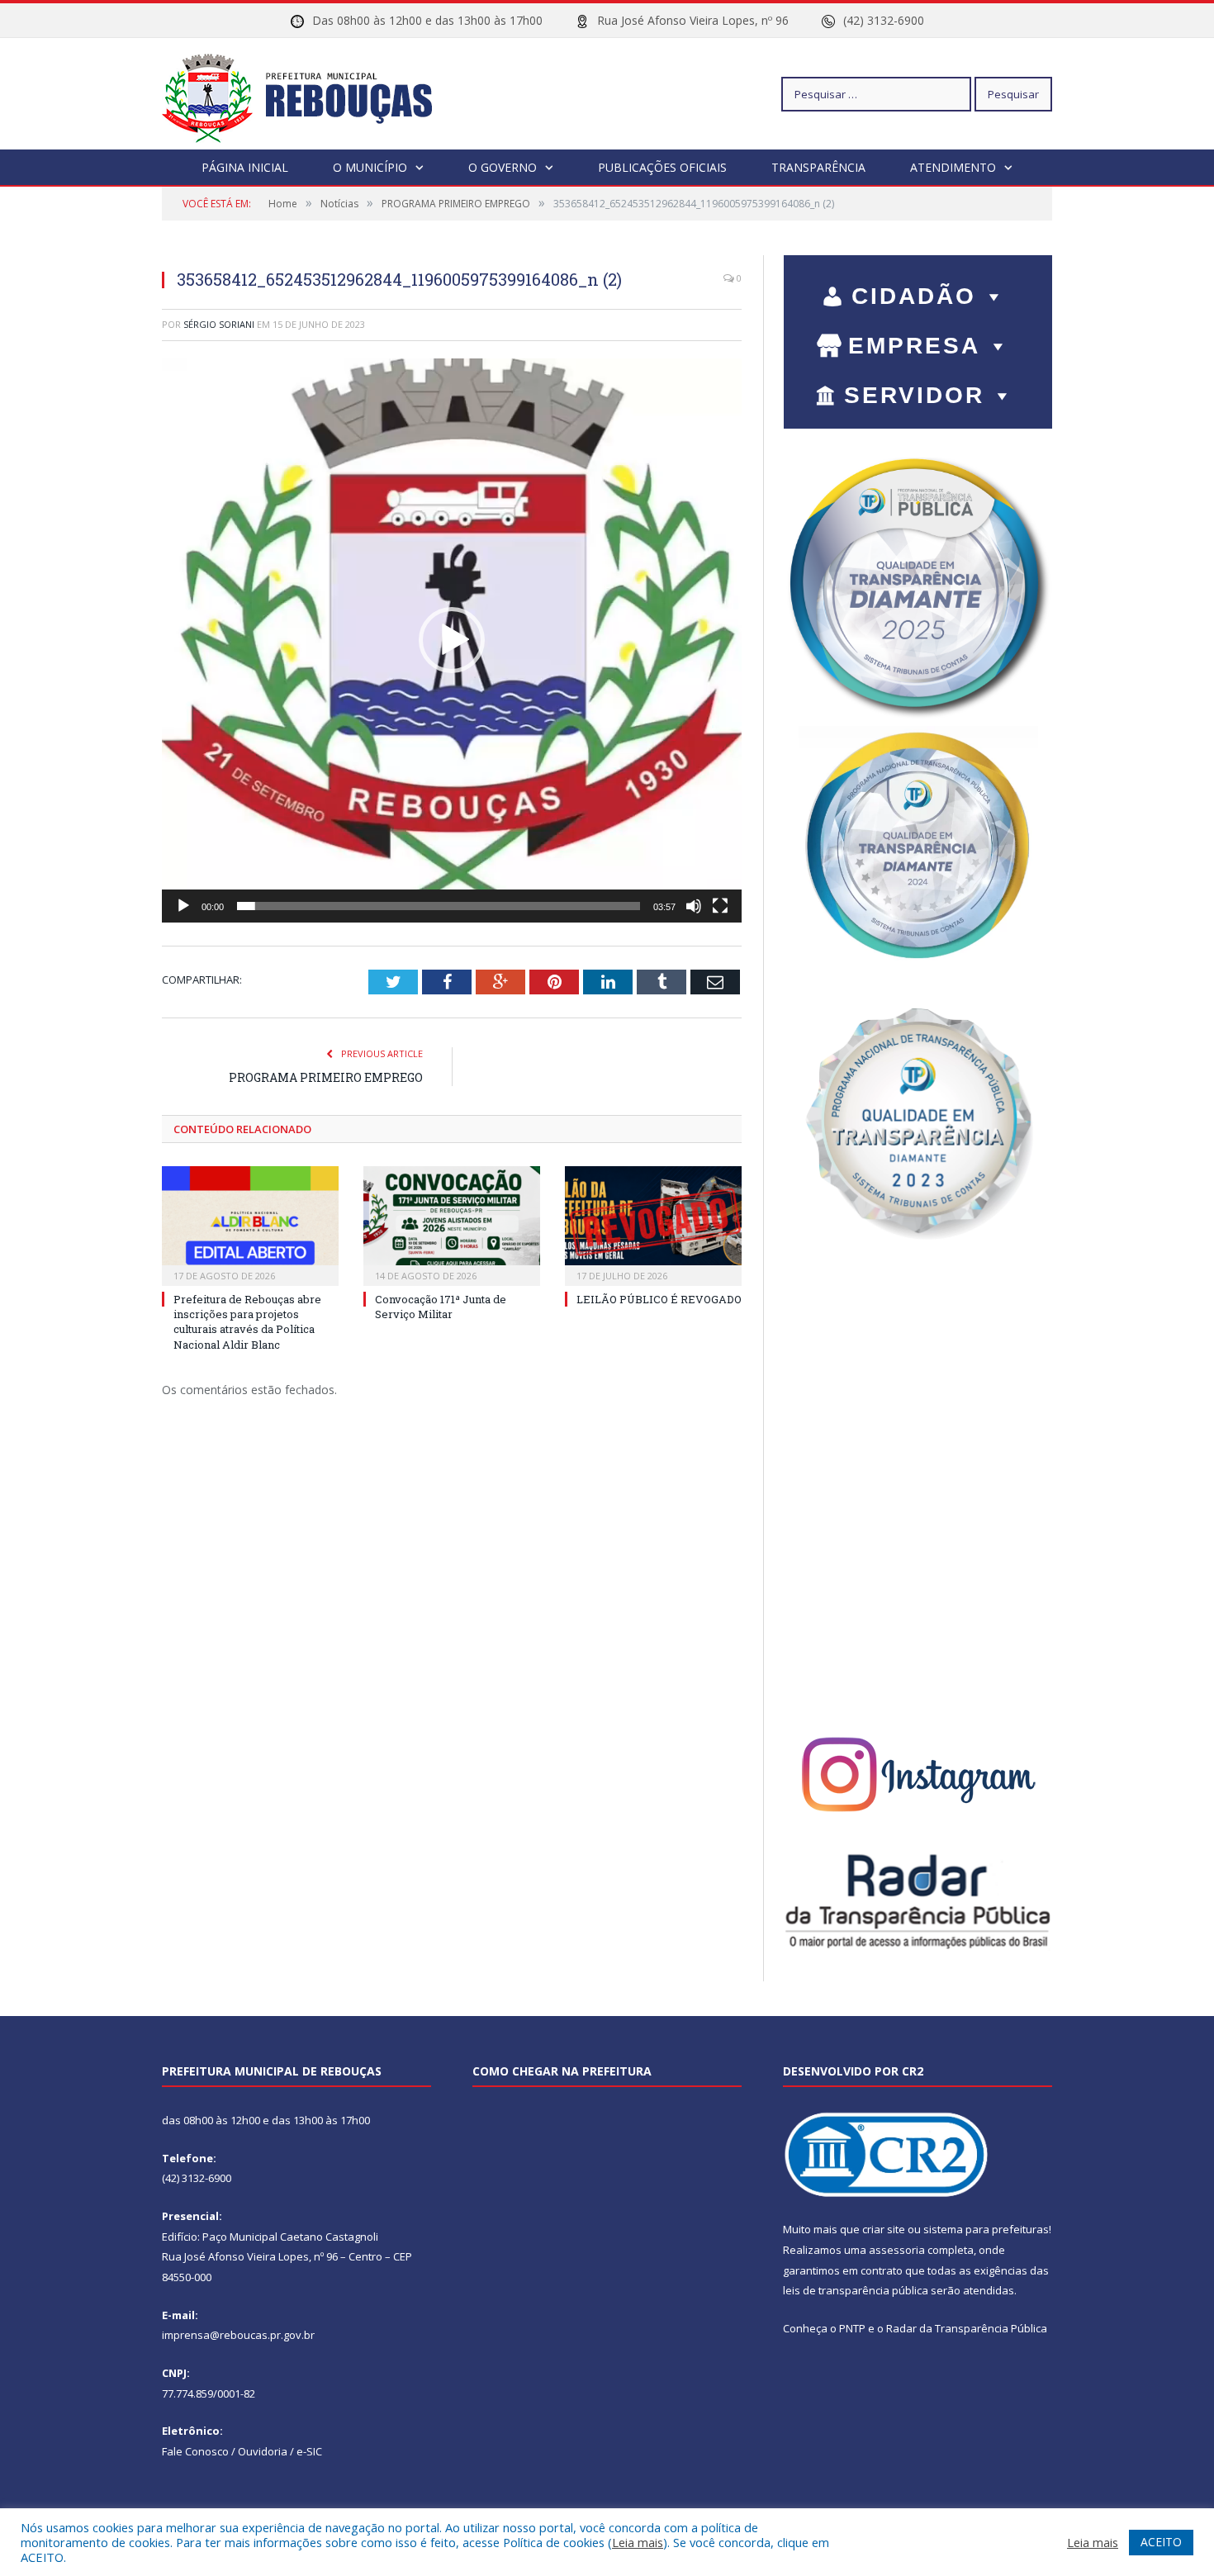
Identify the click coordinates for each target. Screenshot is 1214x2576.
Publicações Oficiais (662, 167)
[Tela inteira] (720, 906)
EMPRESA (914, 346)
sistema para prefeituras (986, 2229)
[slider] (439, 906)
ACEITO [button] (1161, 2542)
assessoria (897, 2250)
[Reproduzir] (183, 906)
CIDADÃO (914, 296)
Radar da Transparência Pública (967, 2328)
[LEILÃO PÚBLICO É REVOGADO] (653, 1224)
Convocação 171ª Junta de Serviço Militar (441, 1307)
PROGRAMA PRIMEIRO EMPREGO (326, 1077)
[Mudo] (694, 906)
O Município (370, 167)
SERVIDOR (914, 395)
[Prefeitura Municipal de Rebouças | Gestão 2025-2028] (307, 94)
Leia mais (638, 2542)
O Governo (503, 167)
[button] (452, 640)
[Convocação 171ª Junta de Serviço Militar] (452, 1224)
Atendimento (953, 167)
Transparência (818, 167)
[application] (452, 640)
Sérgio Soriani (219, 324)
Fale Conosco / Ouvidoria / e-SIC (242, 2451)
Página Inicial (245, 167)
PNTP (852, 2328)
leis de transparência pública (856, 2290)
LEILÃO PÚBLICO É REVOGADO (659, 1299)
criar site (884, 2229)
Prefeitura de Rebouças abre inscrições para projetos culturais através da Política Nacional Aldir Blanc (247, 1322)
